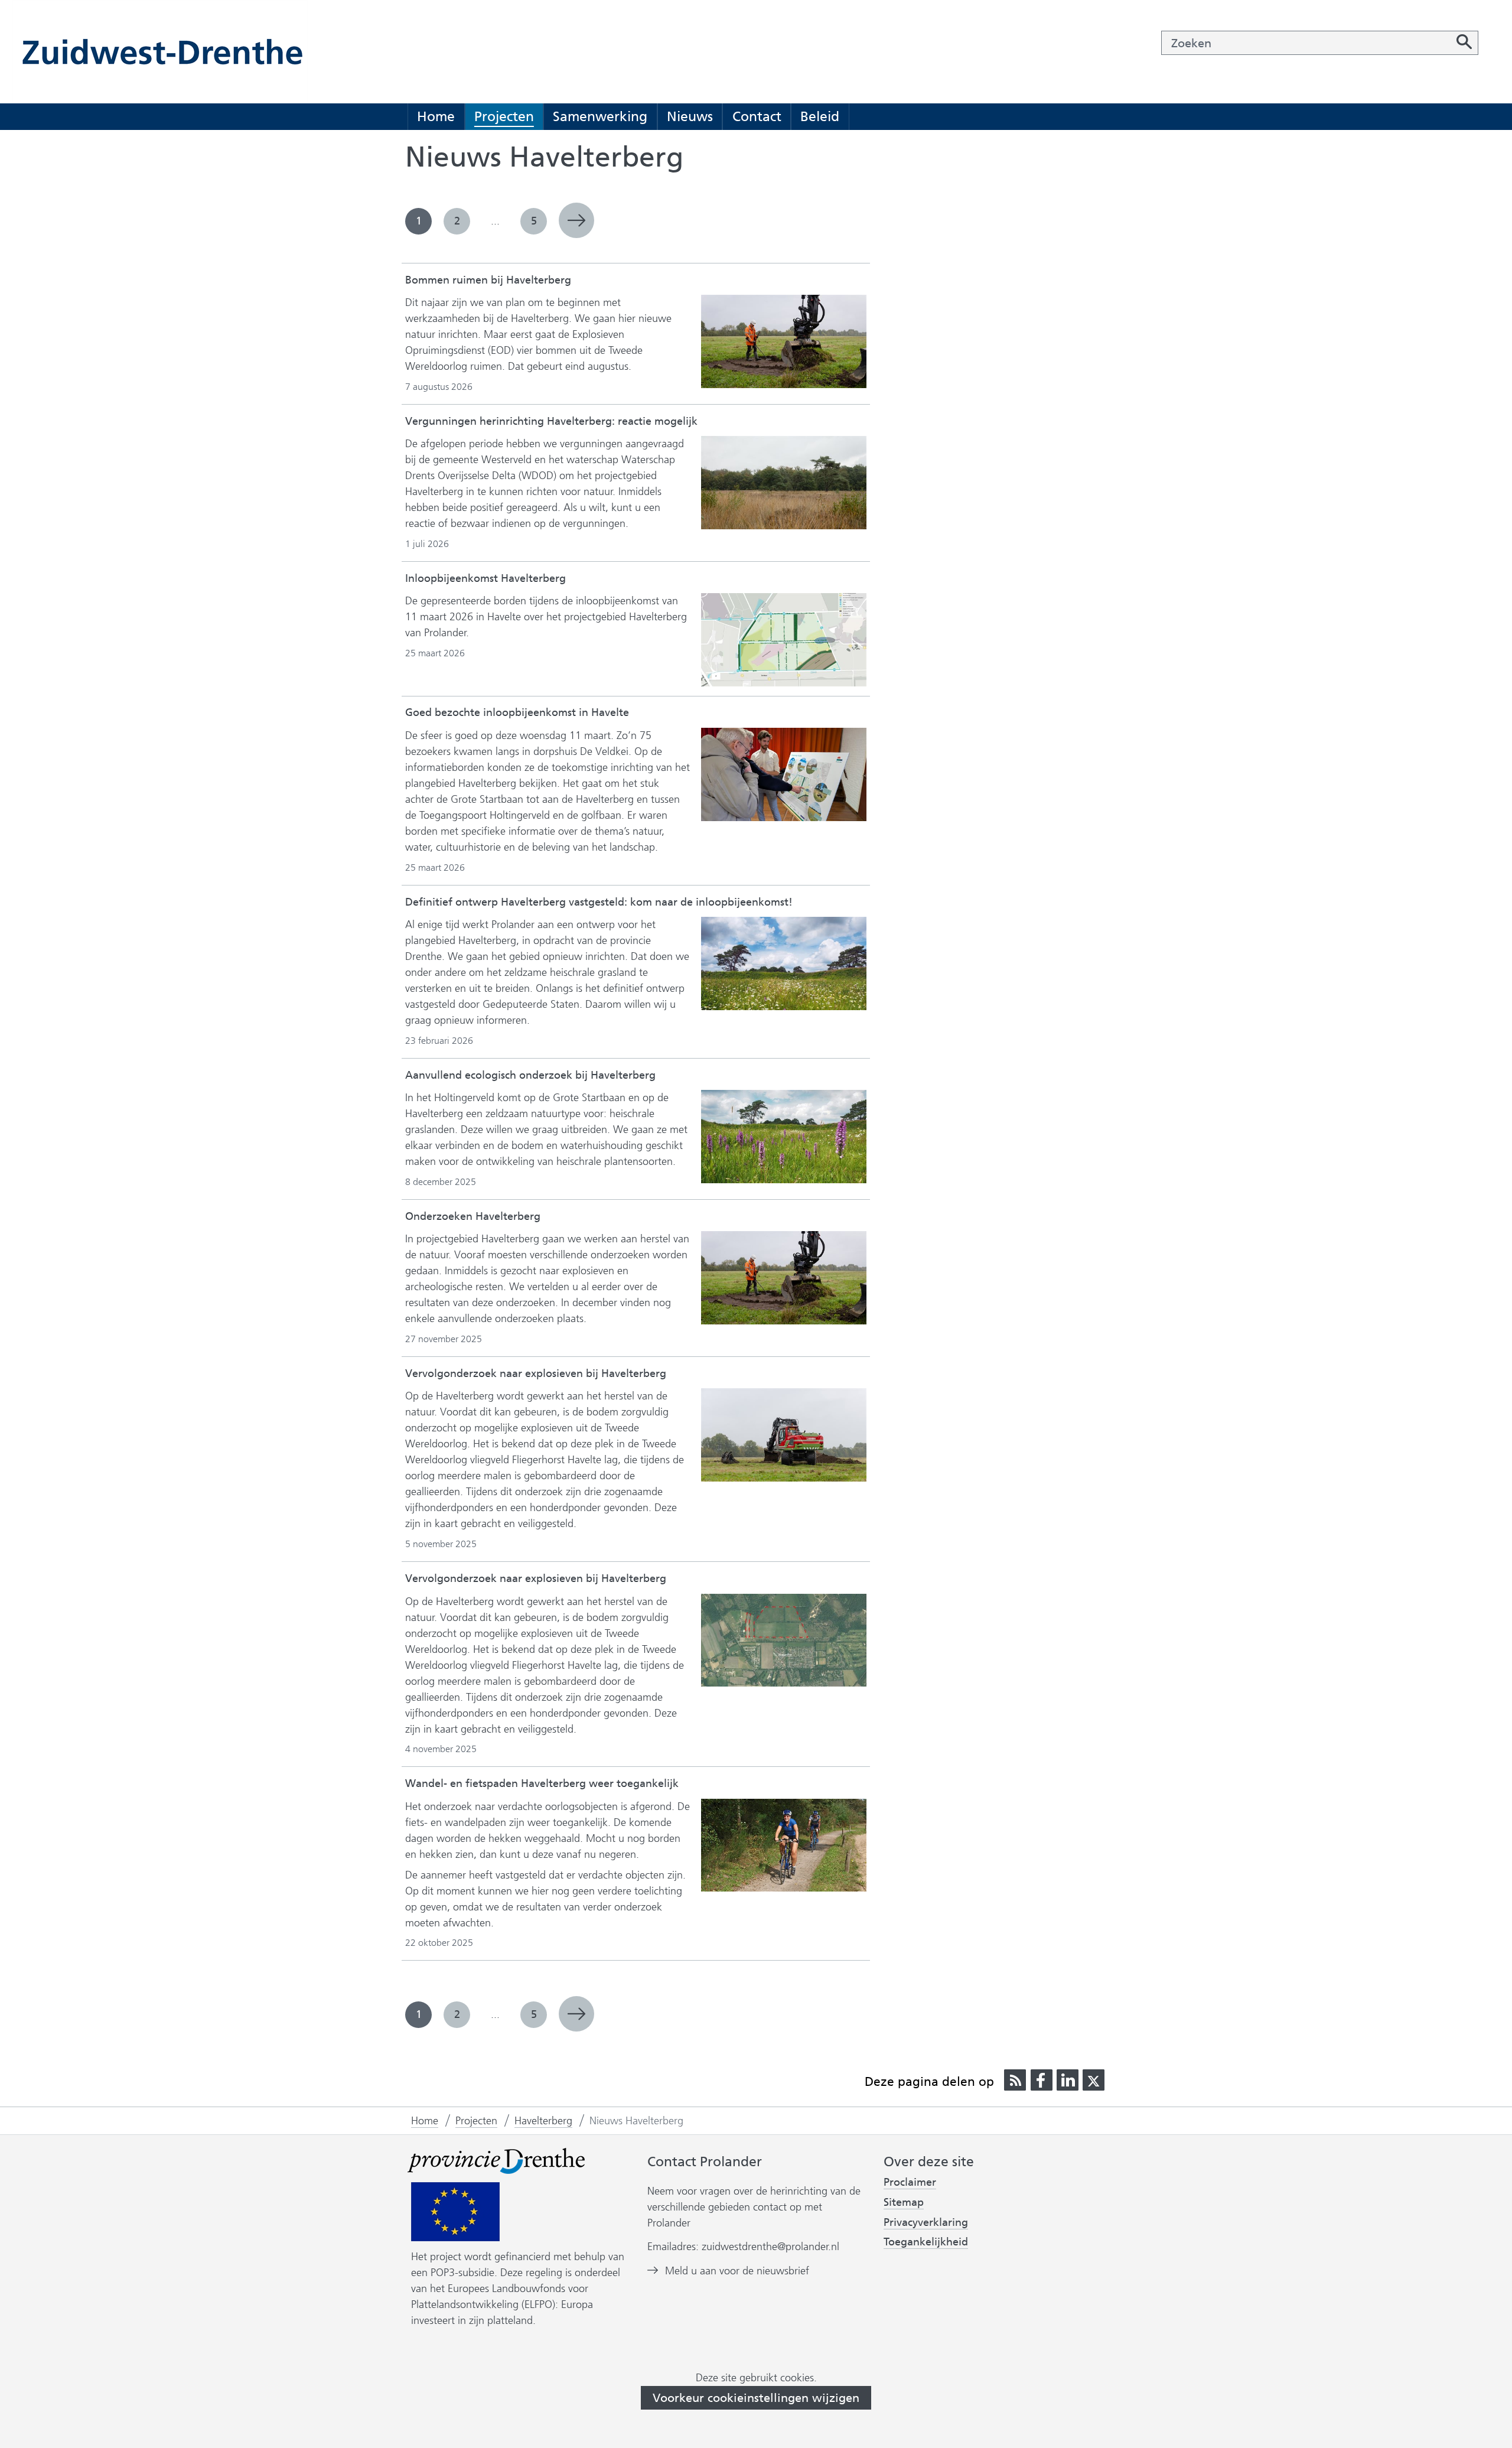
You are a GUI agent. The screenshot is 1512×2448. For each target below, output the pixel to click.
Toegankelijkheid (926, 2242)
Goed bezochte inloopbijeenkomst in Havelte (517, 712)
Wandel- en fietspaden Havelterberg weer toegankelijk (542, 1783)
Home (436, 116)
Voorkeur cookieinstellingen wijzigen (756, 2398)
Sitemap (904, 2202)
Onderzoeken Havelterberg (473, 1216)
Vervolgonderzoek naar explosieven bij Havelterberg (536, 1373)
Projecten (504, 116)
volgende (576, 220)
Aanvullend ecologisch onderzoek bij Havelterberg (530, 1075)
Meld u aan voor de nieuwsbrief (737, 2271)
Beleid (820, 116)
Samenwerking (600, 116)
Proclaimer (910, 2182)
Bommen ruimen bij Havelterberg (488, 280)
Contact (757, 116)
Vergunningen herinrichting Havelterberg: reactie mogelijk (551, 421)
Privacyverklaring (926, 2223)
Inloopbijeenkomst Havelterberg (485, 578)
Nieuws (690, 116)
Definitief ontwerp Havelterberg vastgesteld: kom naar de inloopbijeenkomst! (599, 902)
